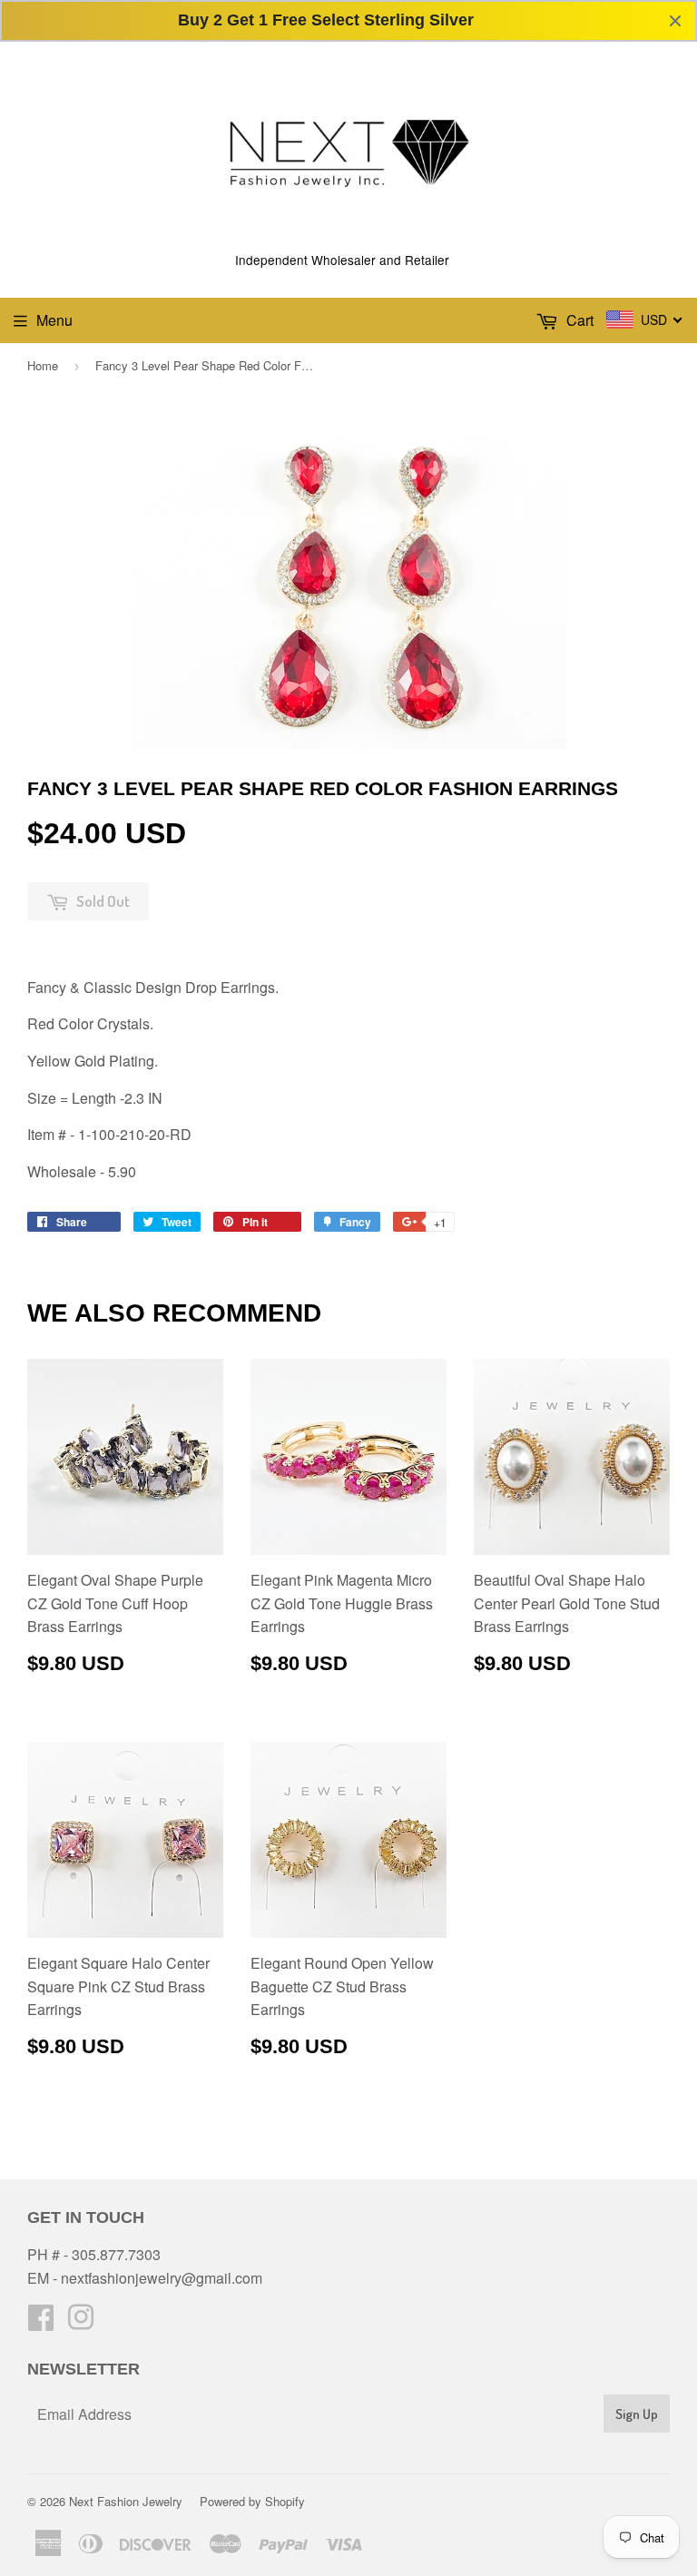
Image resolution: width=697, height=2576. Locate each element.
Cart (578, 320)
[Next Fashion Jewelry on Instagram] (81, 2322)
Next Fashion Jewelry (126, 2501)
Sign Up (637, 2414)
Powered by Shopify (252, 2501)
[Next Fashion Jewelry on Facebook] (41, 2322)
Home (43, 365)
